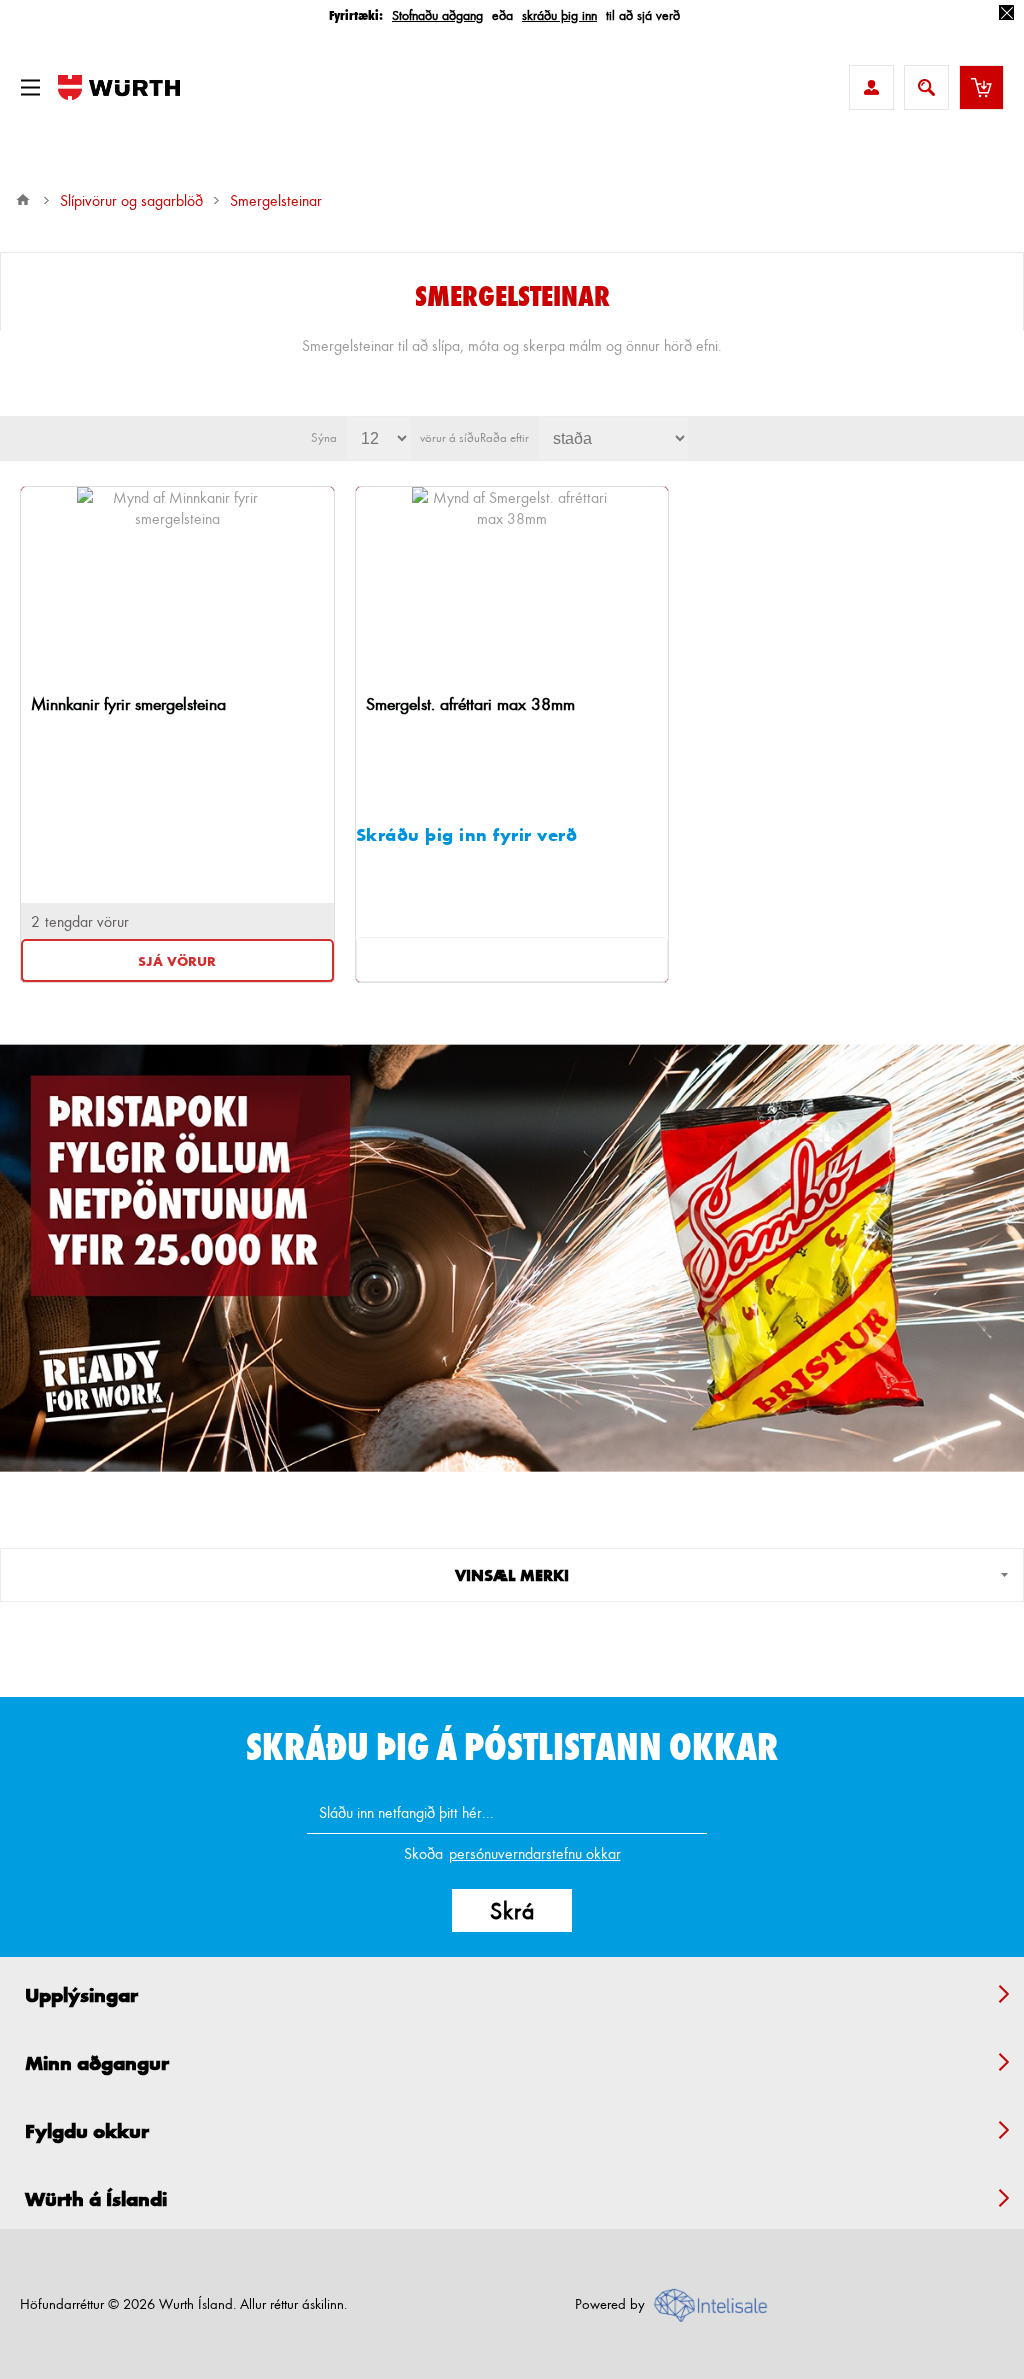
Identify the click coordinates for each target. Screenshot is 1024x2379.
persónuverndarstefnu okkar (535, 1853)
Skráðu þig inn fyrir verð (467, 834)
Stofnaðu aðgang (437, 14)
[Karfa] (981, 87)
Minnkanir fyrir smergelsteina (128, 703)
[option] (512, 1258)
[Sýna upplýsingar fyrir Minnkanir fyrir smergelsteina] (178, 587)
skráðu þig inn (559, 14)
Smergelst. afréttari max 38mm (470, 703)
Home (23, 200)
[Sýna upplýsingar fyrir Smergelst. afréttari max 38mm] (512, 587)
